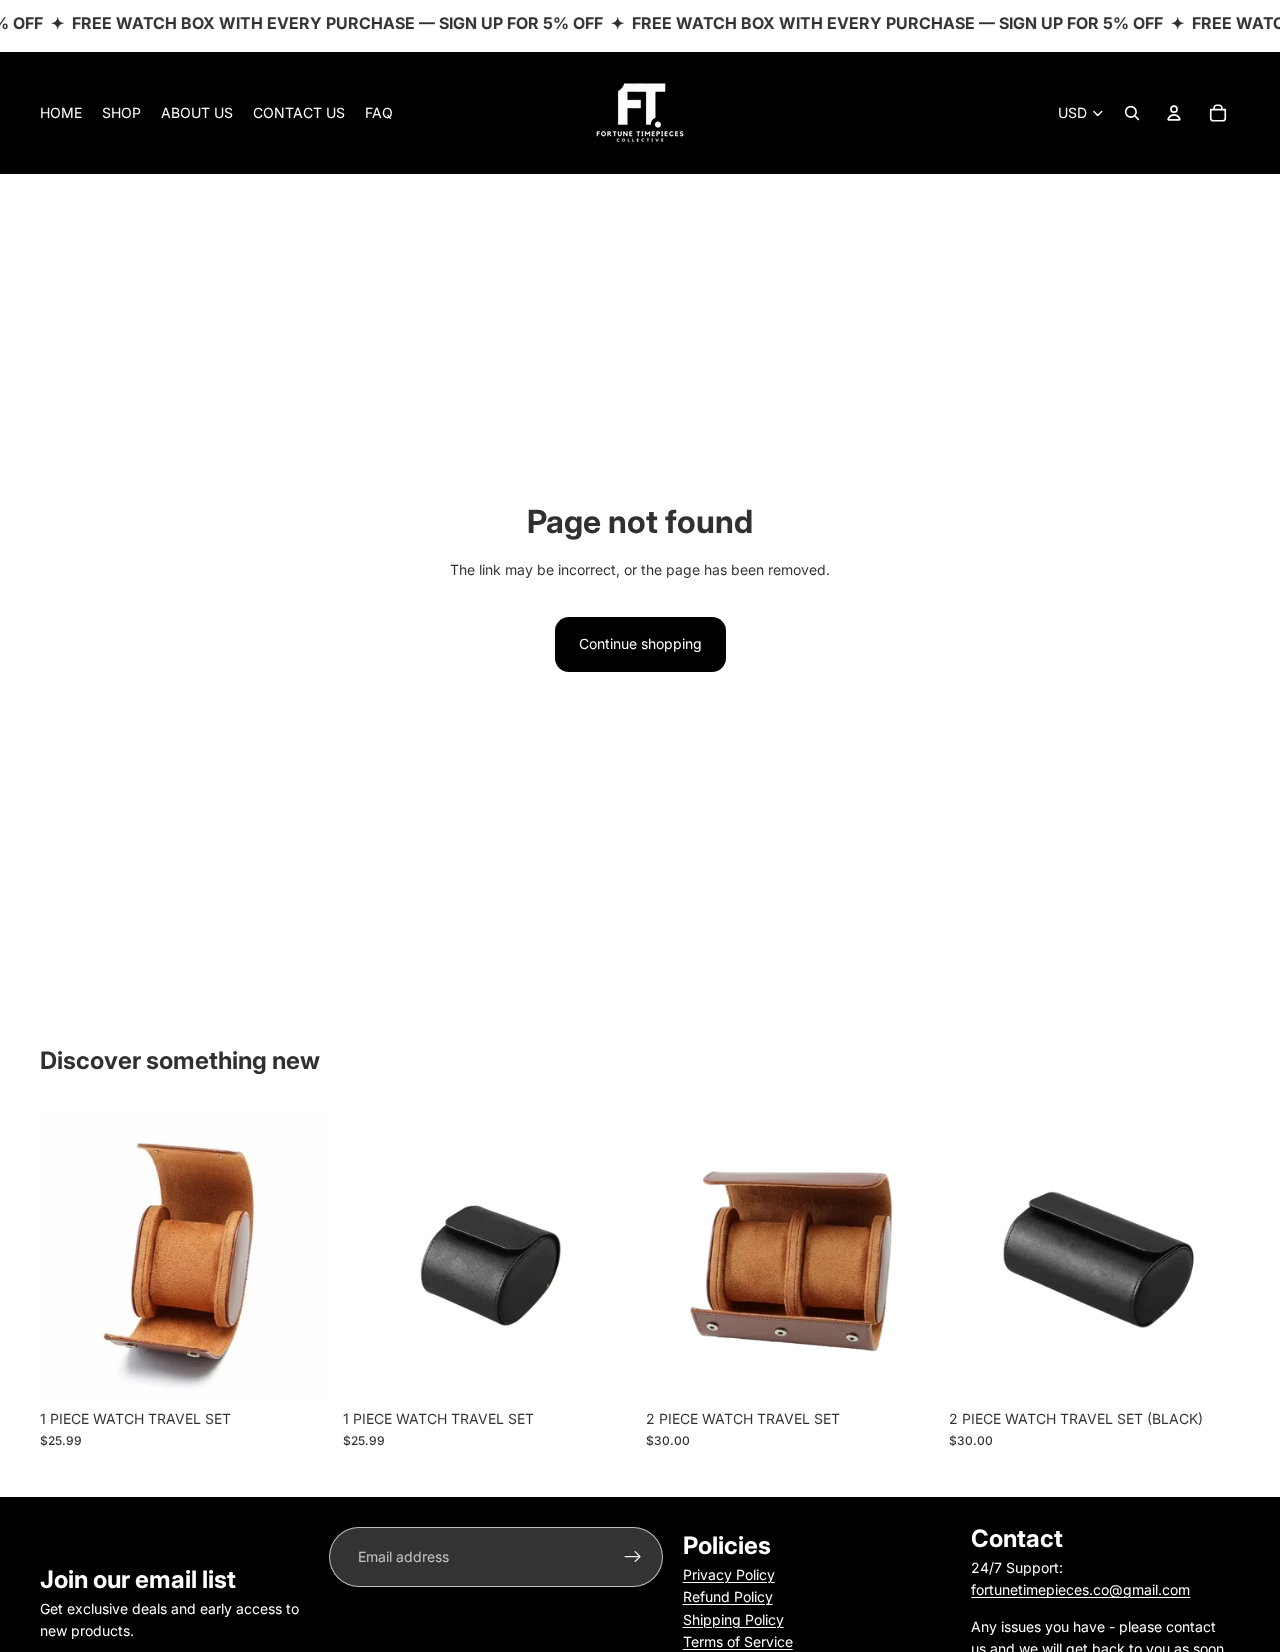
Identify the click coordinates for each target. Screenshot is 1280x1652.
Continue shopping (640, 643)
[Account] (1174, 114)
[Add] (300, 1369)
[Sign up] (633, 1557)
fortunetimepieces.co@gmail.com (1080, 1589)
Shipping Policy (733, 1618)
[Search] (1132, 114)
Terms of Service (738, 1641)
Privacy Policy (729, 1574)
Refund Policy (728, 1596)
